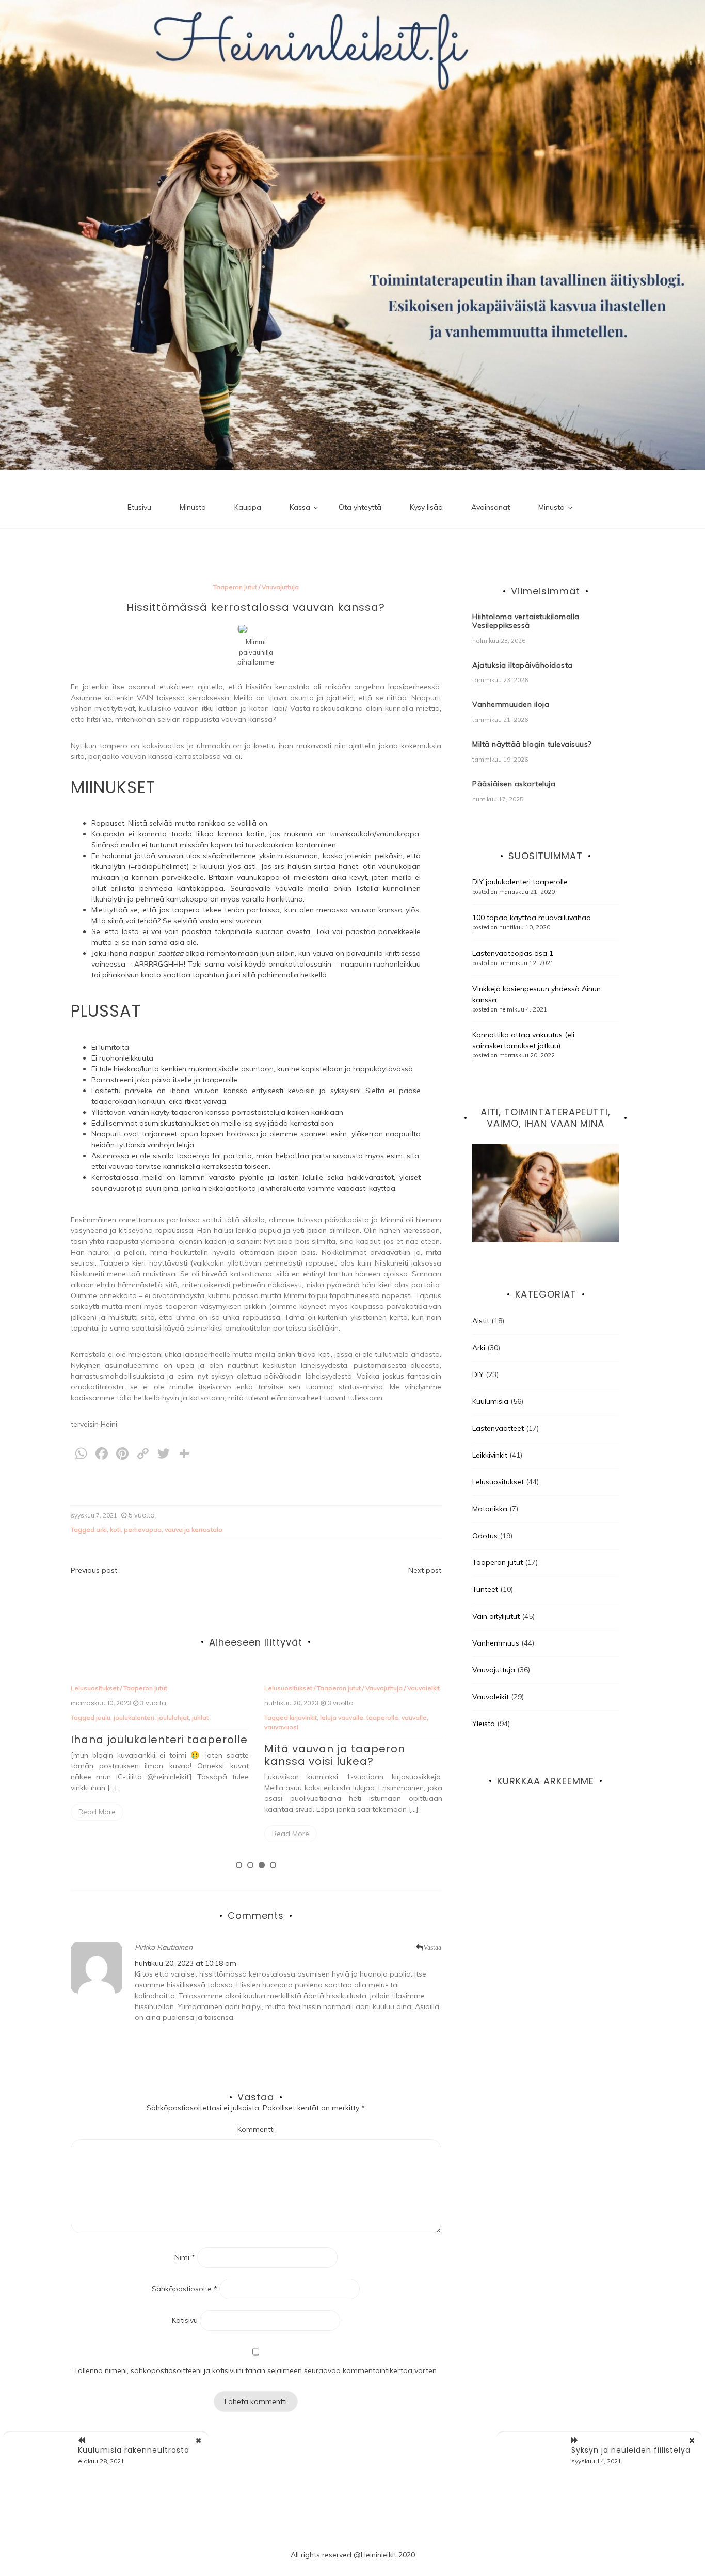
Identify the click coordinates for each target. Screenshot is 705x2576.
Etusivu (139, 507)
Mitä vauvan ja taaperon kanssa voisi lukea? (141, 1755)
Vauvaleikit (230, 1688)
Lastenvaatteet (498, 1428)
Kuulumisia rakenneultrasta (134, 2450)
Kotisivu (185, 2320)
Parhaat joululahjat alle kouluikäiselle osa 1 (331, 1755)
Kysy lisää (426, 507)
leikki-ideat (354, 1718)
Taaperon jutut (235, 587)
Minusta (193, 507)
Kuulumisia (490, 1401)
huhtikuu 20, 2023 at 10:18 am (186, 1963)
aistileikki (303, 1718)
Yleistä (484, 1724)
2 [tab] (250, 1865)
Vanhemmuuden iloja (511, 704)
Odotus (485, 1536)
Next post (425, 1570)
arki (101, 1530)
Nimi (185, 2257)
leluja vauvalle (148, 1718)
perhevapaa (143, 1530)
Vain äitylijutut (496, 1616)
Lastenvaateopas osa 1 (513, 953)
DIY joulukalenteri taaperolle (520, 882)
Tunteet (485, 1589)
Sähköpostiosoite (185, 2289)
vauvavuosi (88, 1727)
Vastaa (432, 1947)
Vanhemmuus (496, 1643)
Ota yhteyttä (360, 507)
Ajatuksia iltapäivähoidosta (523, 665)
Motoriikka (490, 1509)
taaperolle (189, 1718)
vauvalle (221, 1718)
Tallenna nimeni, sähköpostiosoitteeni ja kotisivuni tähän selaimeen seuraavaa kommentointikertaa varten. (256, 2370)
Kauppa (248, 507)
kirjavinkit (110, 1718)
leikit (327, 1718)
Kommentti (256, 2129)
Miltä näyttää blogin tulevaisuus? (532, 744)
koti (115, 1530)
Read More (97, 1834)
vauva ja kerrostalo (194, 1530)
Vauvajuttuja (280, 587)
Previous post (94, 1570)
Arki (479, 1348)
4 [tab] (273, 1865)
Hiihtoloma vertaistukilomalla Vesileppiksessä (526, 621)
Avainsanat (491, 507)
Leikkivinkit (300, 1688)
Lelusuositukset (95, 1688)
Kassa (300, 507)
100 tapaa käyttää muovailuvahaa (532, 918)
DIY (478, 1374)
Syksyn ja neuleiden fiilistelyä (631, 2450)
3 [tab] (262, 1865)
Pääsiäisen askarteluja (514, 784)
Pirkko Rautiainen (164, 1947)
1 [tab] (239, 1865)
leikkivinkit (389, 1718)
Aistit (272, 1688)
